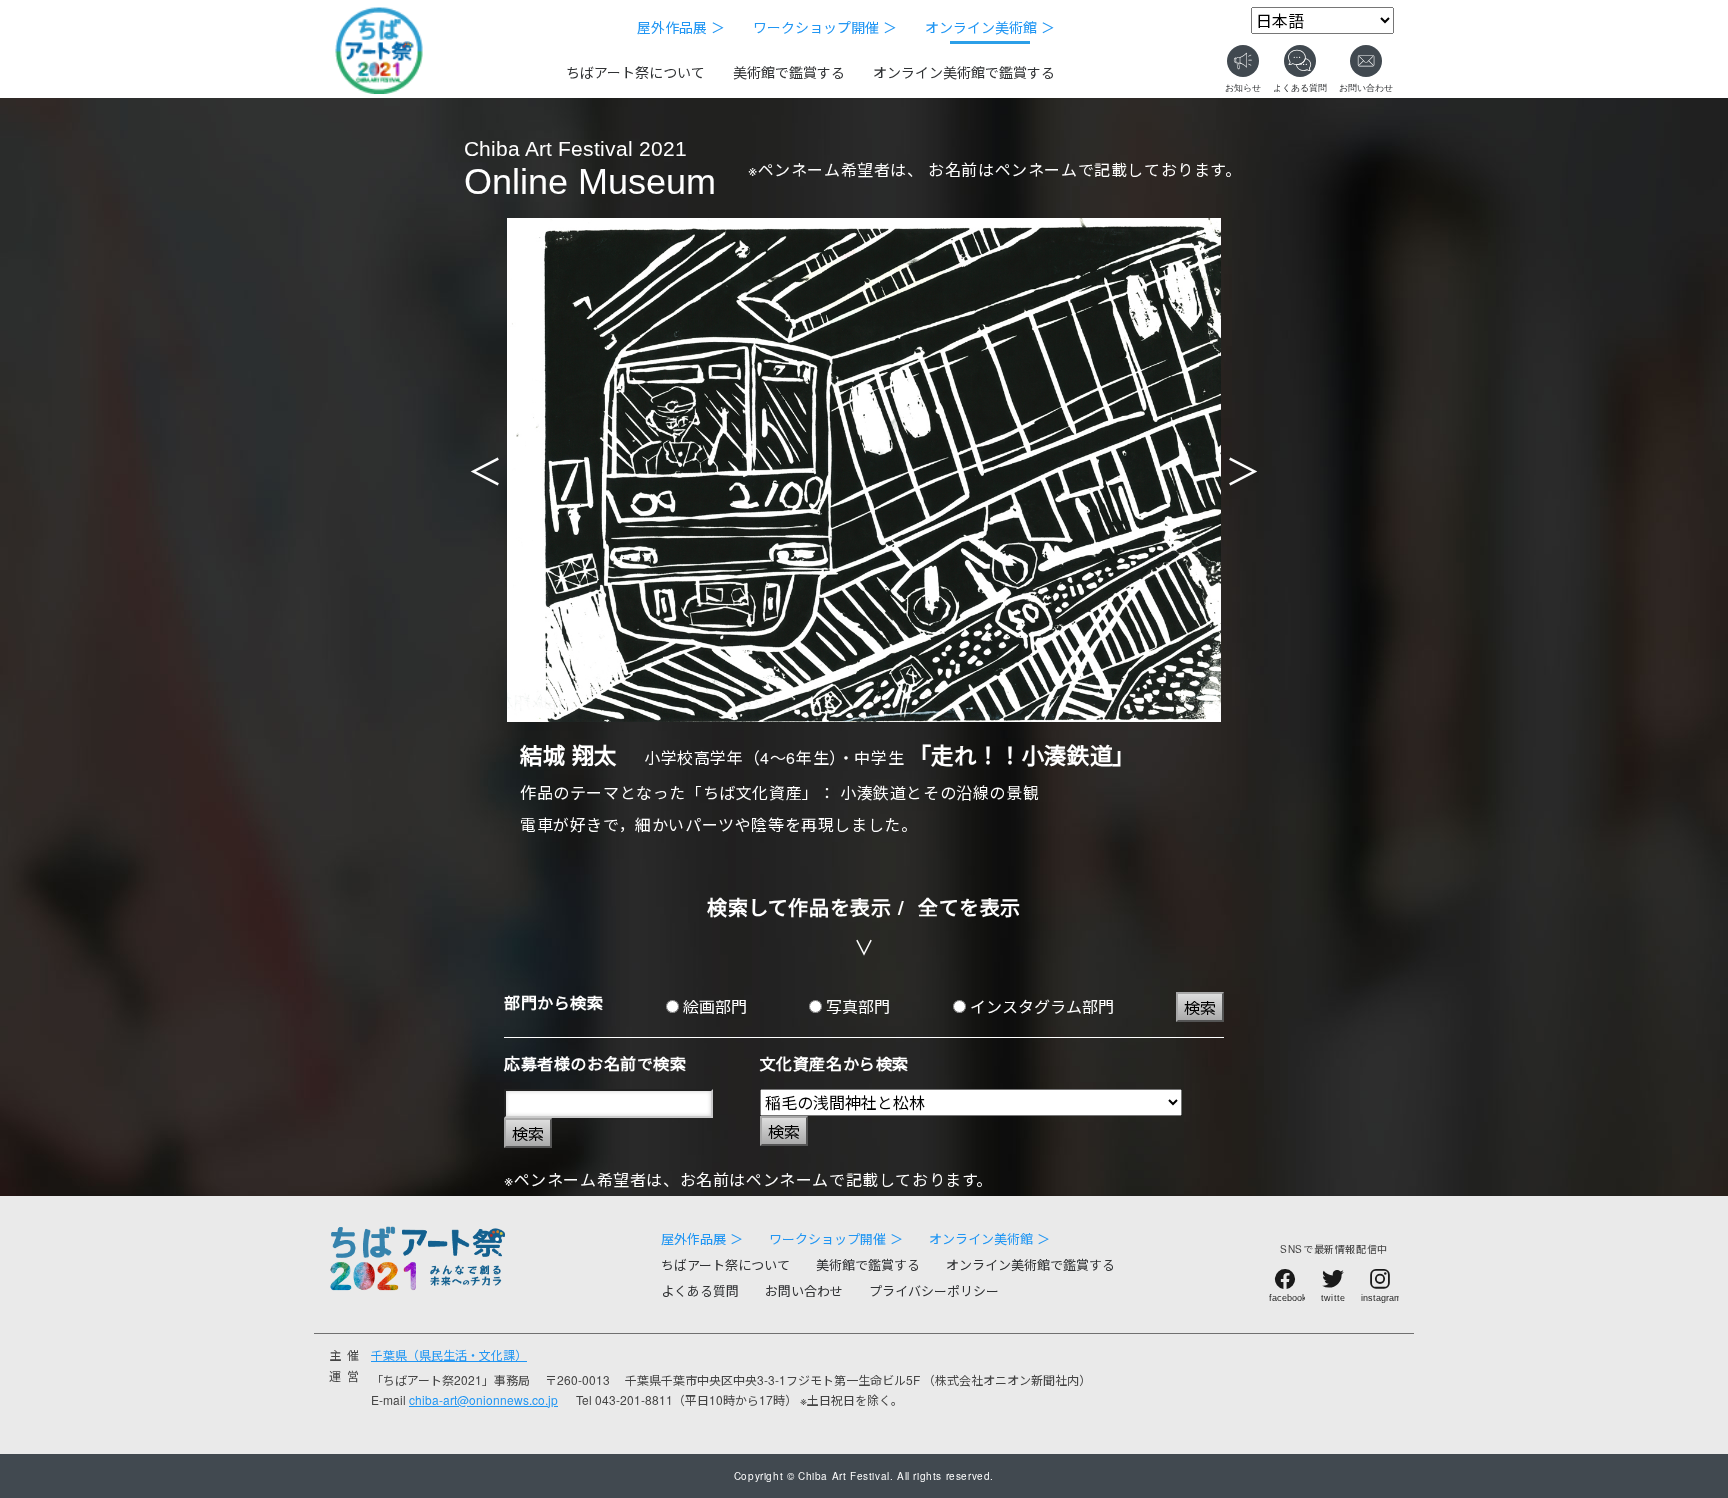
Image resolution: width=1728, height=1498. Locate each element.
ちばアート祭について (635, 72)
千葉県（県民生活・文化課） (449, 1354)
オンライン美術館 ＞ (990, 27)
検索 (1200, 1007)
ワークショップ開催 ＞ (825, 27)
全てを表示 (969, 906)
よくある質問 (700, 1290)
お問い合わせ (804, 1290)
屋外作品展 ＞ (681, 27)
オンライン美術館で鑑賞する (964, 72)
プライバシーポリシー (934, 1290)
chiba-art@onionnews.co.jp (483, 1399)
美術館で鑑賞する (789, 72)
